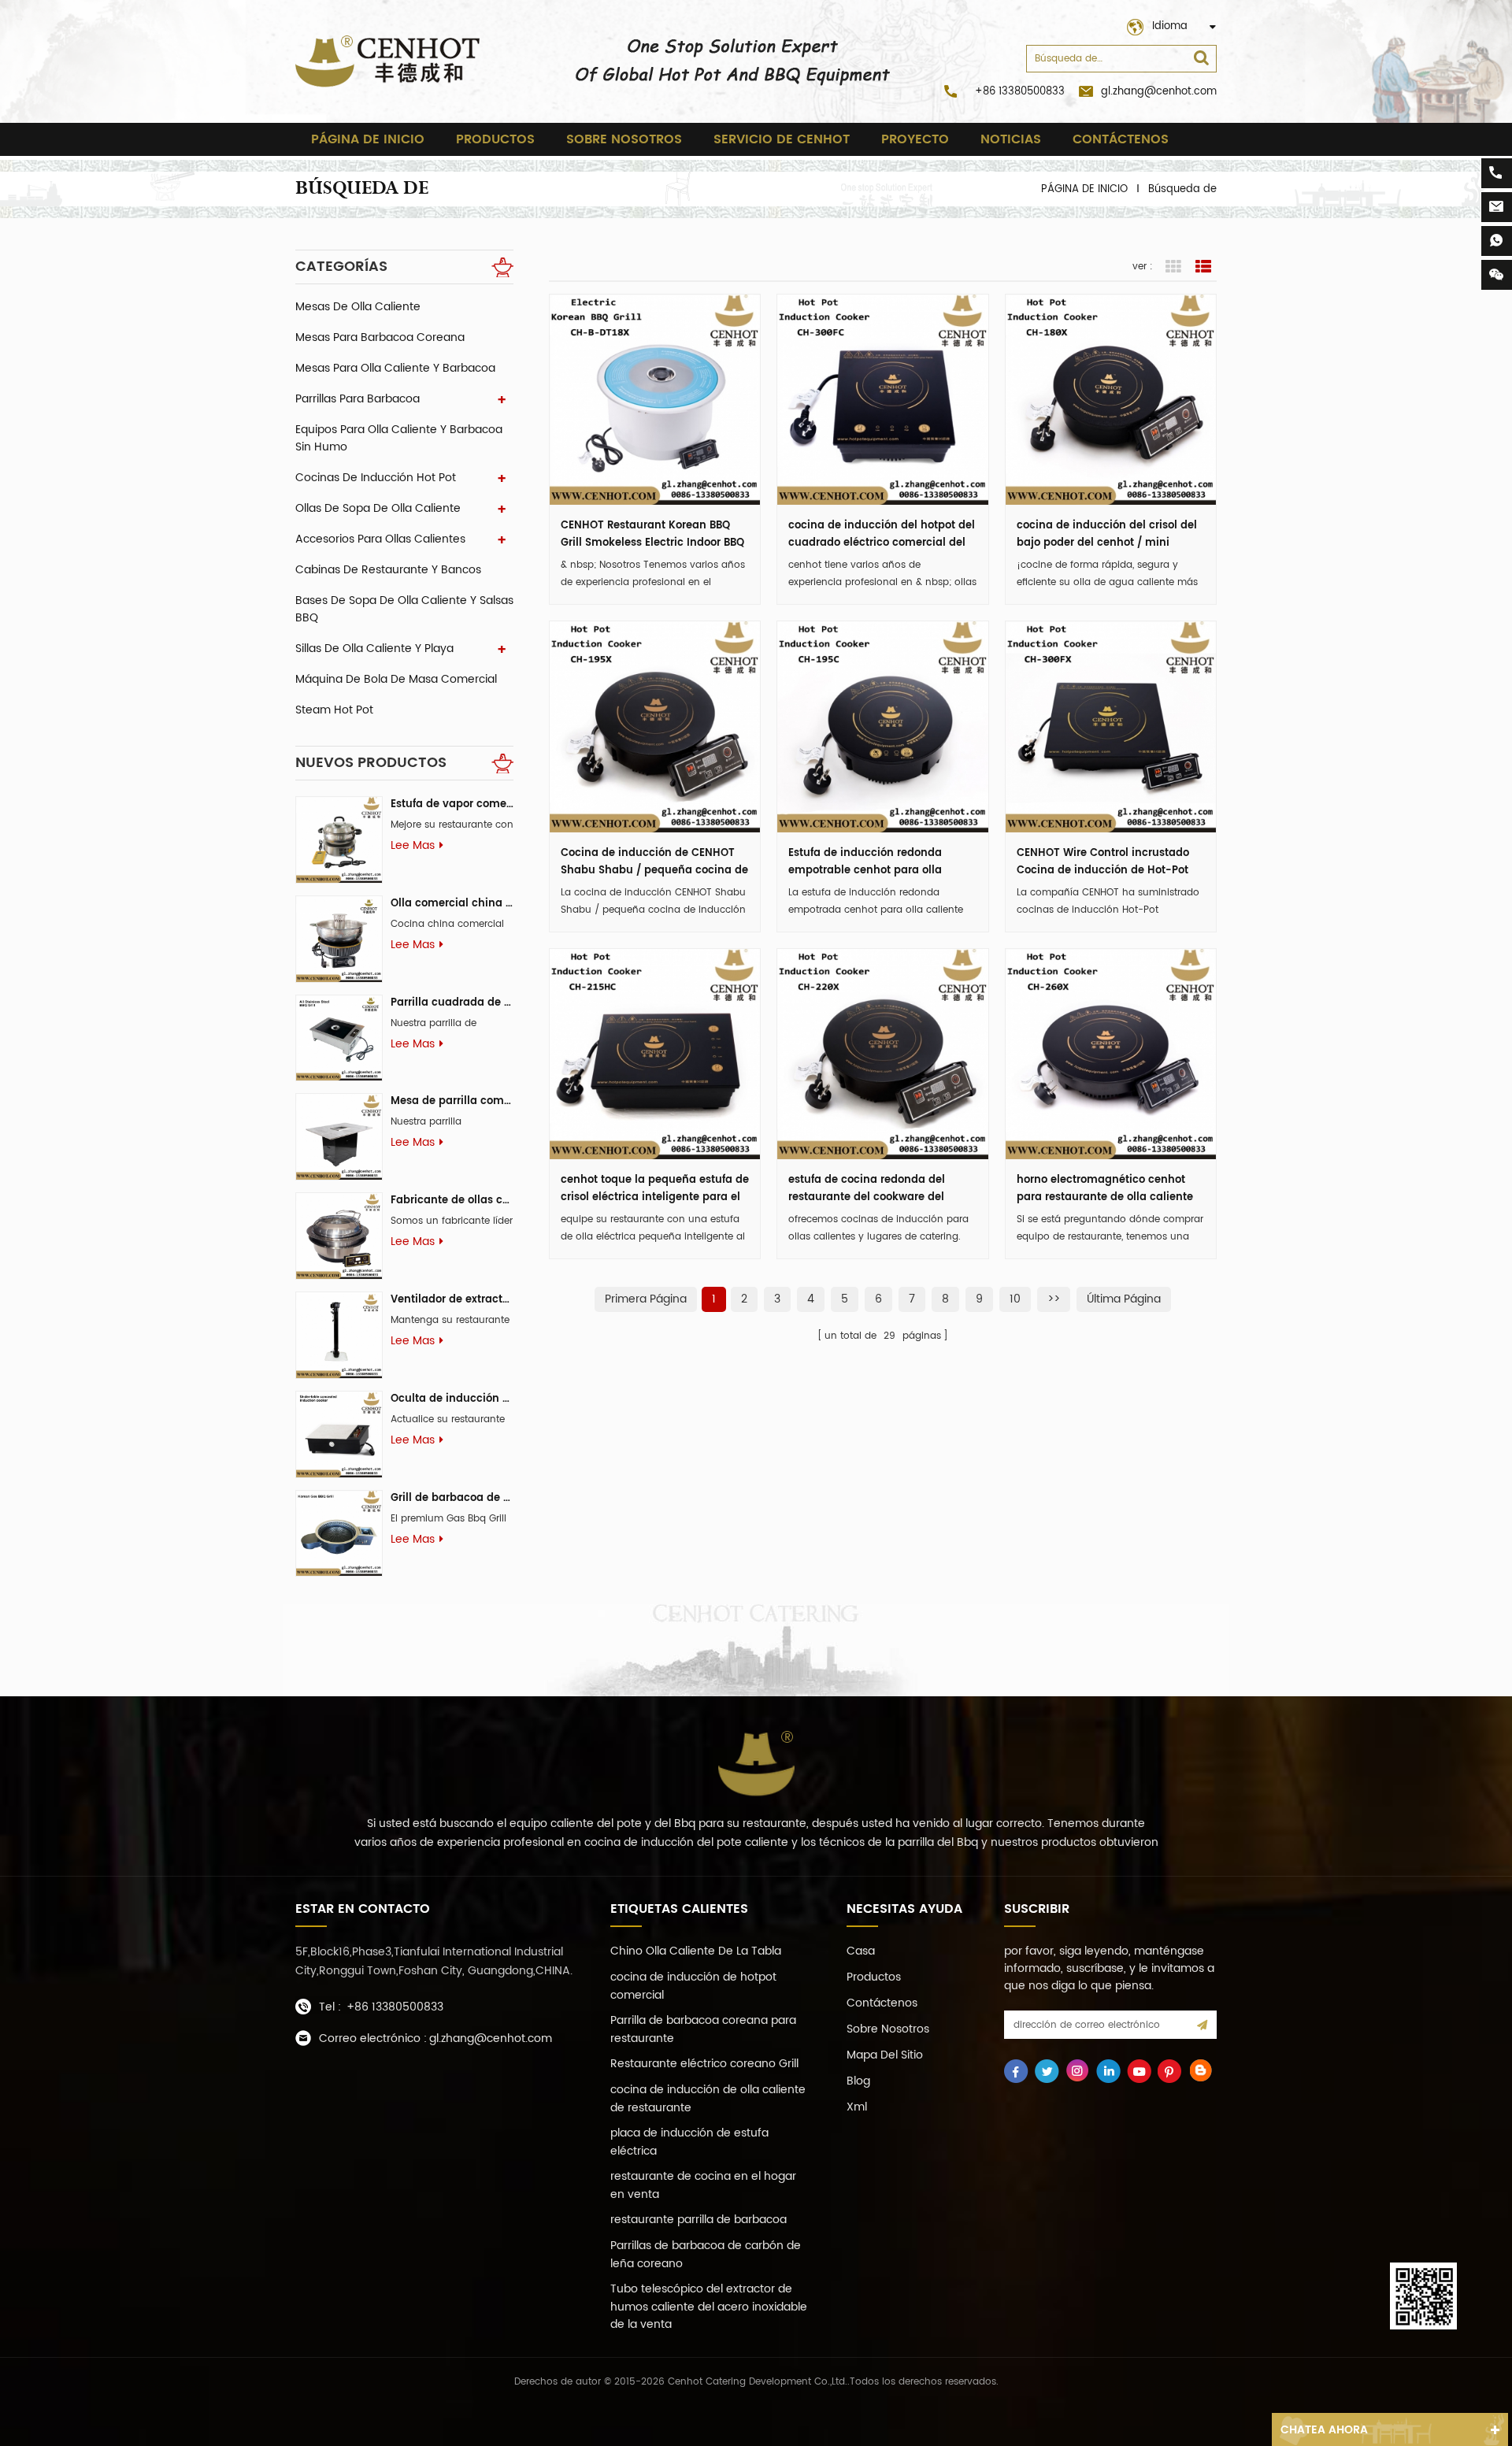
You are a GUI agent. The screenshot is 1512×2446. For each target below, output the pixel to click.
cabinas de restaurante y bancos (388, 570)
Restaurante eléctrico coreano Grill (704, 2064)
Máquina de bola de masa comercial (396, 679)
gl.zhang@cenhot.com (1159, 92)
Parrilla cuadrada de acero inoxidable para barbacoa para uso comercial (452, 1003)
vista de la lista (1203, 267)
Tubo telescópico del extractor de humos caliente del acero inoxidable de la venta (709, 2307)
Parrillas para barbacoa (358, 399)
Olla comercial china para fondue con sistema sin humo (452, 904)
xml (857, 2107)
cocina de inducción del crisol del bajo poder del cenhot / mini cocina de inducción (1107, 535)
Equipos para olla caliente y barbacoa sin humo (399, 438)
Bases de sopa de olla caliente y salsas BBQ (404, 609)
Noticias (1011, 139)
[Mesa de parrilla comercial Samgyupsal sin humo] (339, 1137)
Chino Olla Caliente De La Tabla (696, 1951)
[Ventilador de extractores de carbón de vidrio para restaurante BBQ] (339, 1335)
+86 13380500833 (1020, 92)
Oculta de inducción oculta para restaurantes (452, 1399)
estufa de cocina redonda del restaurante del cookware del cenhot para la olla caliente (867, 1189)
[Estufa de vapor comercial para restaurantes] (339, 840)
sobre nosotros (624, 139)
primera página (646, 1299)
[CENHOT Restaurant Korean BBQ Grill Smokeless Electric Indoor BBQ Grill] (655, 400)
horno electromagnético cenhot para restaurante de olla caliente (1105, 1189)
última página (1124, 1299)
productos (874, 1977)
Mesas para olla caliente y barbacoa (395, 368)
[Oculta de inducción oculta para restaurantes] (339, 1434)
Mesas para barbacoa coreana (380, 337)
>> (1054, 1299)
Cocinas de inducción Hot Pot (376, 478)
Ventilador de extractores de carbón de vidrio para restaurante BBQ (452, 1300)
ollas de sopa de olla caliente (378, 508)
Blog (858, 2081)
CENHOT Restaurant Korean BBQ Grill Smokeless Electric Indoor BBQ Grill (652, 535)
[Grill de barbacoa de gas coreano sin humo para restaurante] (339, 1534)
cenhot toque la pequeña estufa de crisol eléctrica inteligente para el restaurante (655, 1189)
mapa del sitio (885, 2055)
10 (1015, 1299)
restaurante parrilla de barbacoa (699, 2220)
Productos (495, 139)
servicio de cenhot (782, 139)
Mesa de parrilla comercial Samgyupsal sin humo (452, 1101)
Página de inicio (368, 139)
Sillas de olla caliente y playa (374, 649)
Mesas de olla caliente (358, 307)
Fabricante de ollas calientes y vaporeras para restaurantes (452, 1201)
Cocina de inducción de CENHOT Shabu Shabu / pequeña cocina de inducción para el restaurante (654, 862)
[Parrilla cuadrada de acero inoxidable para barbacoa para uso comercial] (339, 1038)
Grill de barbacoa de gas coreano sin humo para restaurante (452, 1498)
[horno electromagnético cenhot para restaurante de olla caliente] (1111, 1054)
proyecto (915, 139)
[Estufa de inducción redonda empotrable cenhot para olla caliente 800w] (882, 726)
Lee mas (413, 846)
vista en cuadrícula (1173, 267)
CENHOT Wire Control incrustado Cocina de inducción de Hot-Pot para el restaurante (1103, 862)
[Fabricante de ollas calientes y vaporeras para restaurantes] (339, 1236)
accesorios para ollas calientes (380, 539)
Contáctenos (1121, 139)
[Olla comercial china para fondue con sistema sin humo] (339, 939)
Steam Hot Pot (334, 710)
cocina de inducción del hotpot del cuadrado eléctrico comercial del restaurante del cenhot (882, 535)
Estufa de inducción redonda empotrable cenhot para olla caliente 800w (865, 862)
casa (861, 1951)
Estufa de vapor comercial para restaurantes (452, 804)
